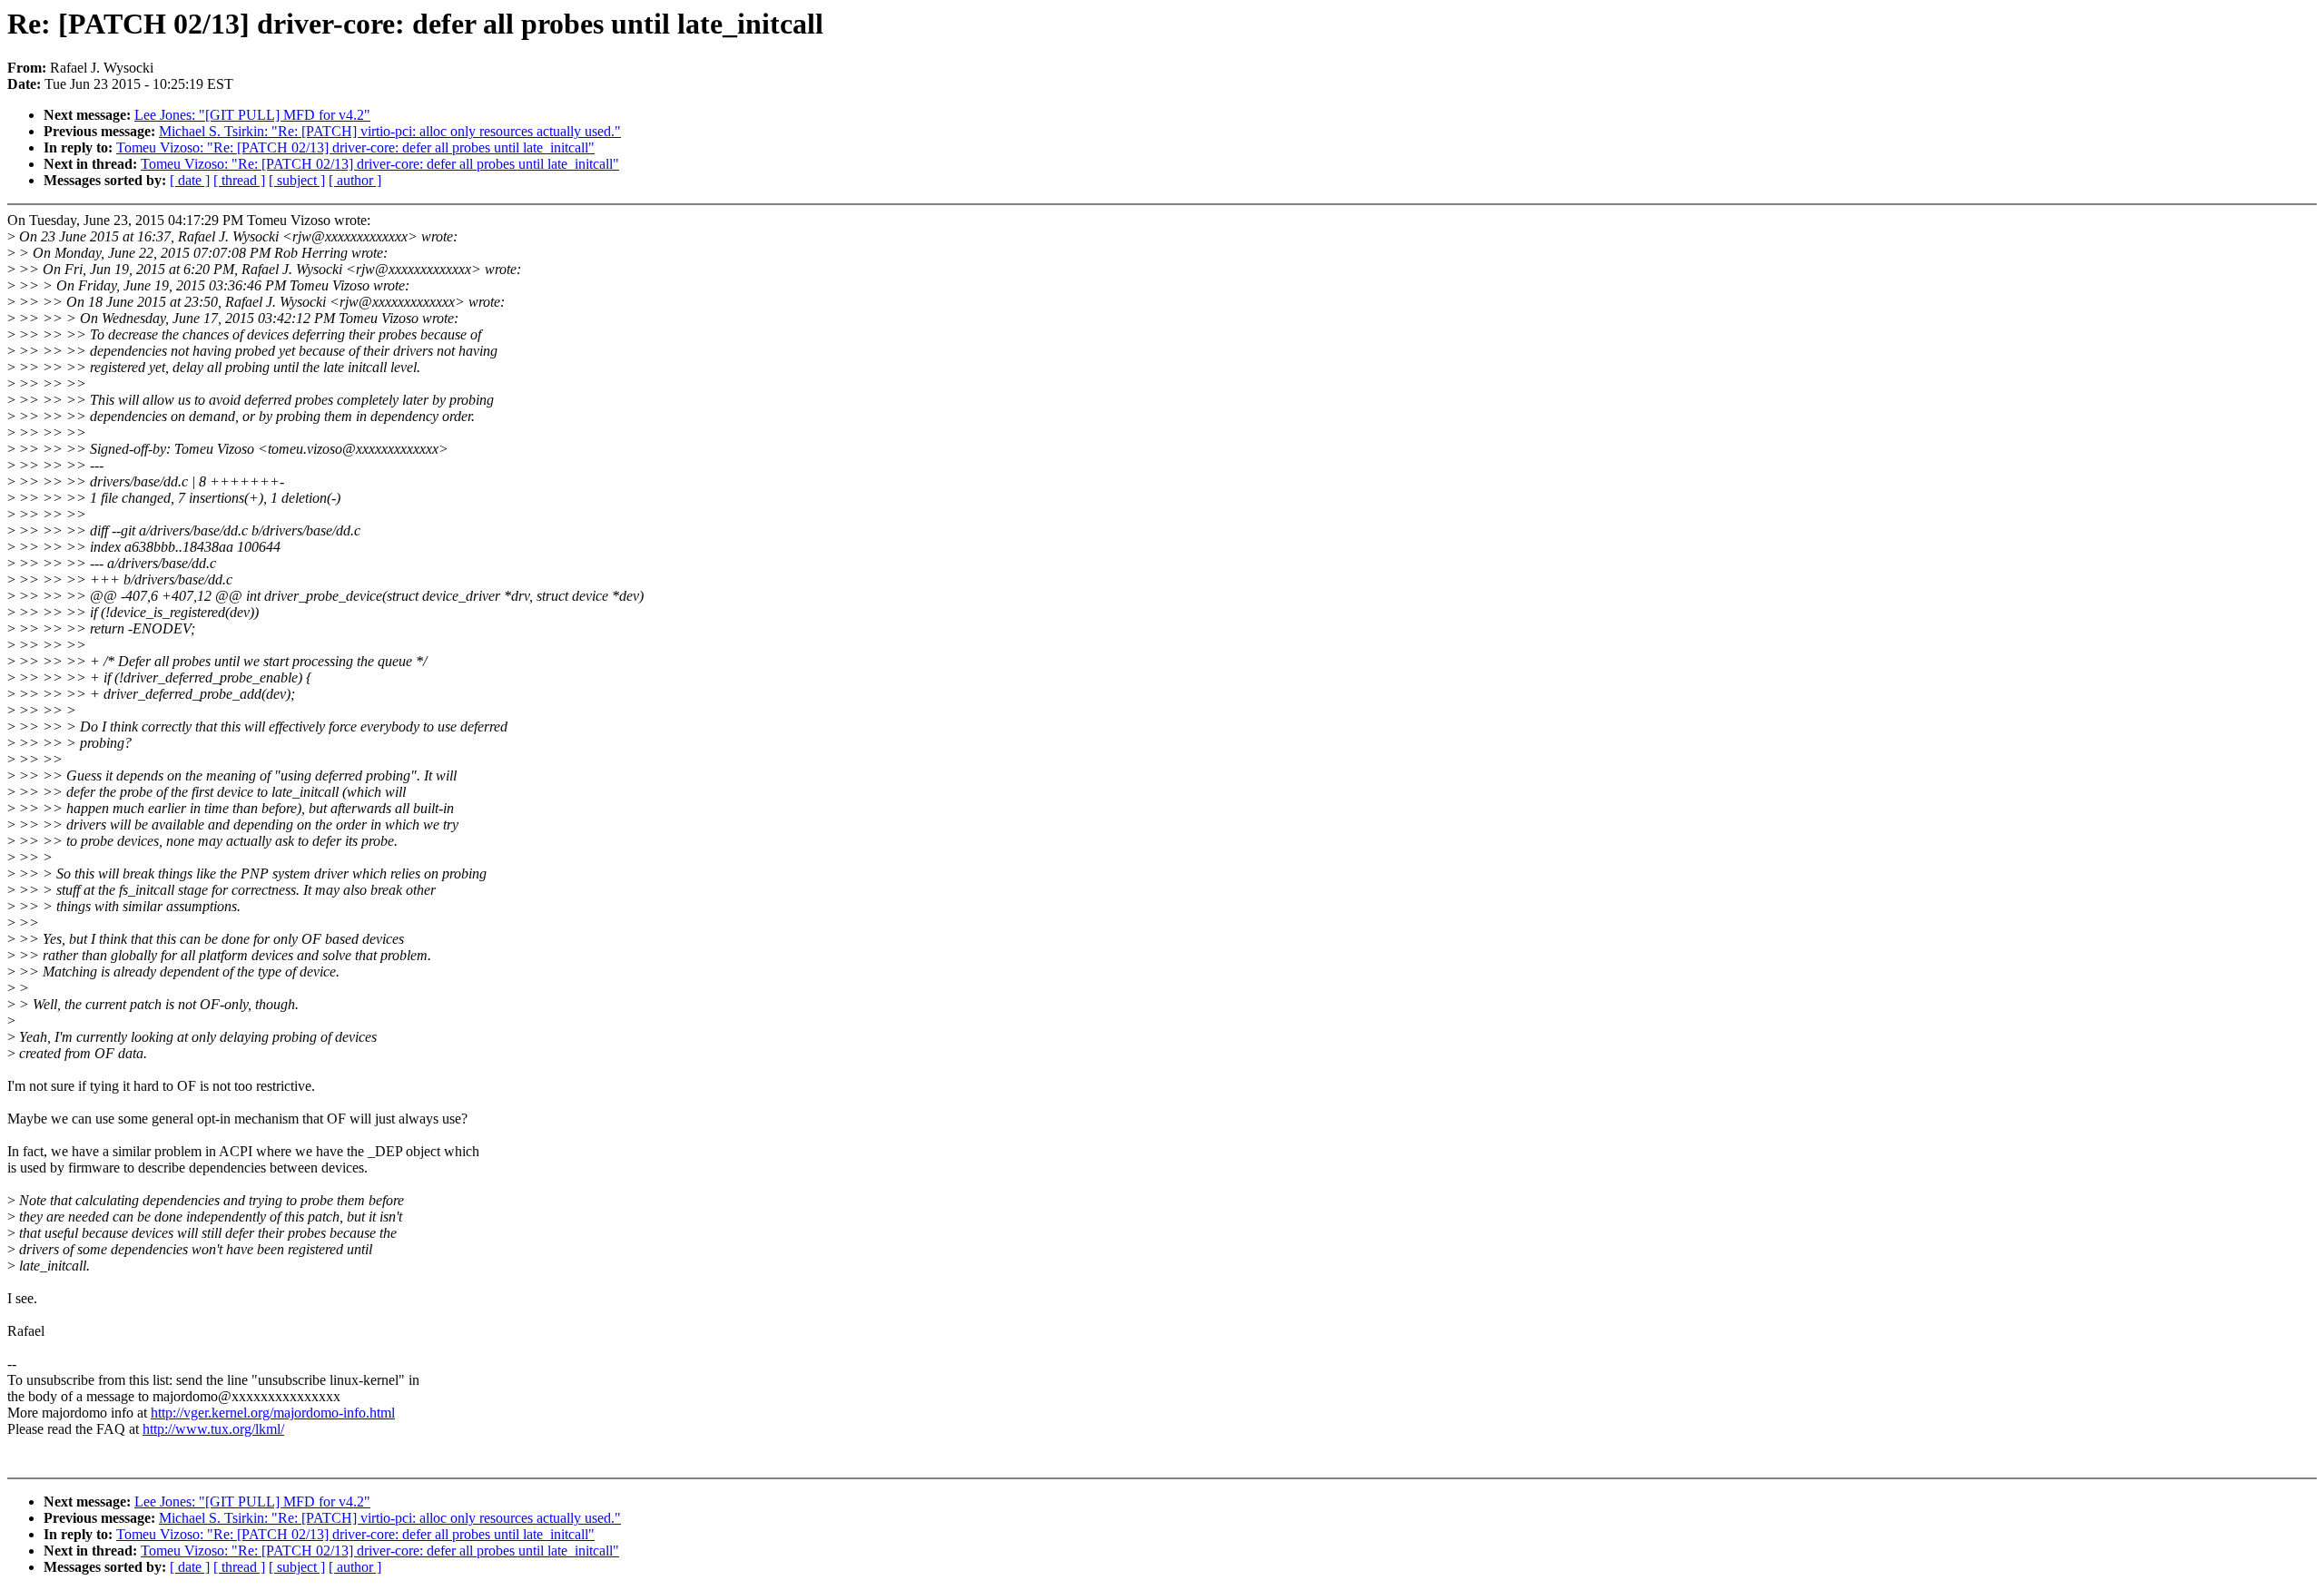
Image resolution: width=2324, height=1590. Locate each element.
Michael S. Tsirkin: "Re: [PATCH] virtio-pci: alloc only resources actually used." (390, 131)
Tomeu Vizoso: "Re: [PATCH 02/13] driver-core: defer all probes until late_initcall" (355, 147)
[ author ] (355, 180)
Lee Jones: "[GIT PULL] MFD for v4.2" (252, 115)
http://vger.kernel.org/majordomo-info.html (273, 1413)
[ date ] (190, 180)
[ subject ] (297, 180)
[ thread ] (239, 180)
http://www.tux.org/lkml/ (213, 1429)
